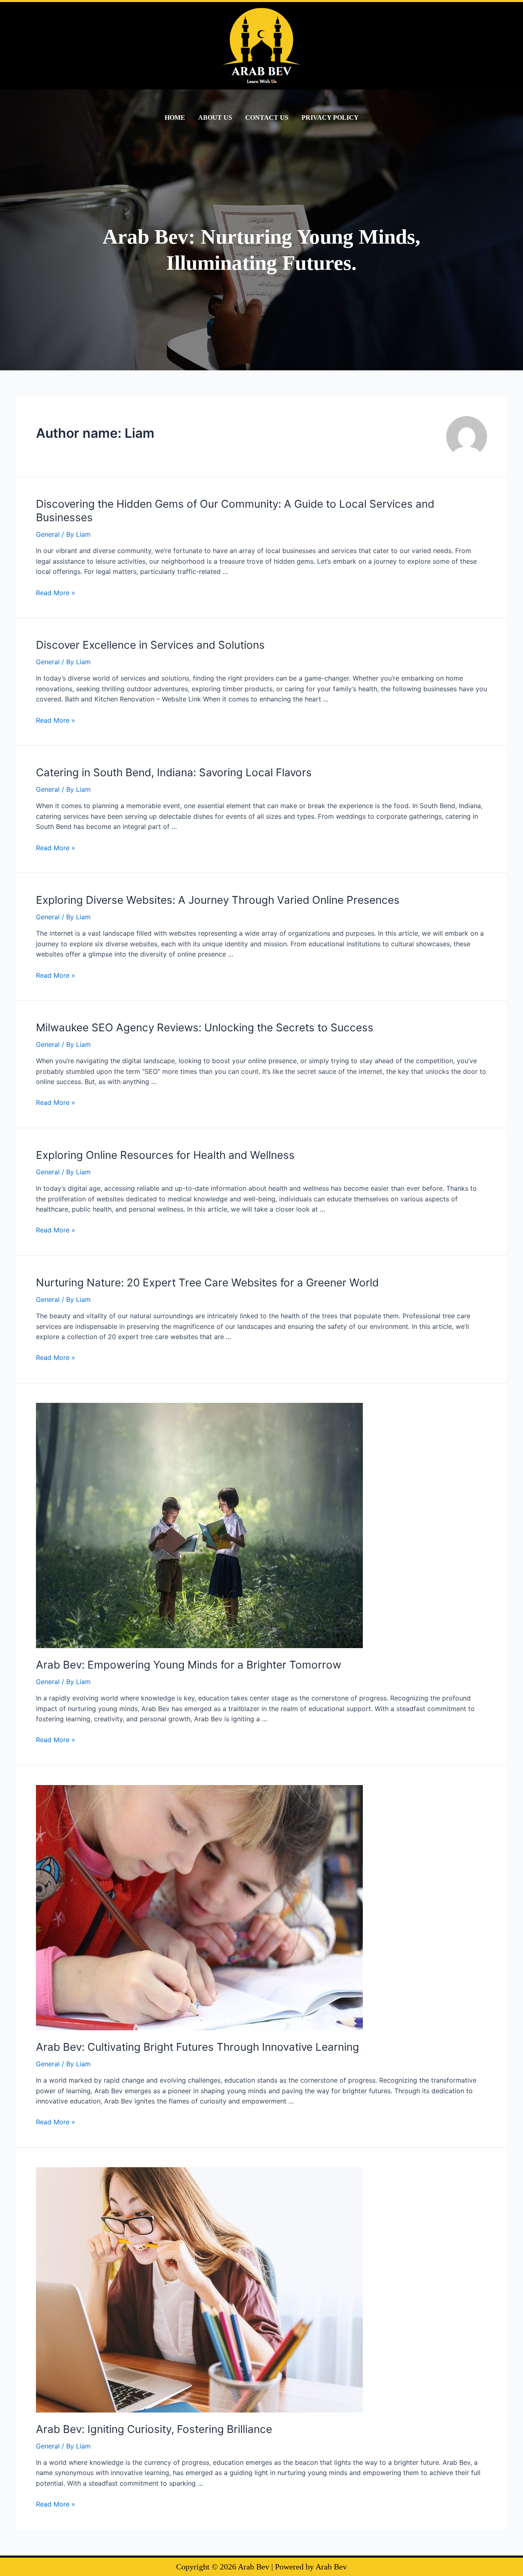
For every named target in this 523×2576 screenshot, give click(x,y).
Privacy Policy (330, 118)
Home (175, 118)
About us (215, 118)
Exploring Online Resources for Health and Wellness (165, 1155)
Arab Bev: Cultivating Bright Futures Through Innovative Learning (198, 2047)
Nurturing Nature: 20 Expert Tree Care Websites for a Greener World (207, 1282)
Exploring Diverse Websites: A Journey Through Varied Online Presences (218, 900)
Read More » (56, 593)
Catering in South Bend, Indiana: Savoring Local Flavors (174, 772)
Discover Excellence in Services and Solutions (150, 645)
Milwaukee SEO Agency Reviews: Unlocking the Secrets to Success (205, 1027)
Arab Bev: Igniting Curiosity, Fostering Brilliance (154, 2429)
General (48, 534)
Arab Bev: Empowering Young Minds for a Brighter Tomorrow (189, 1665)
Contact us (267, 118)
